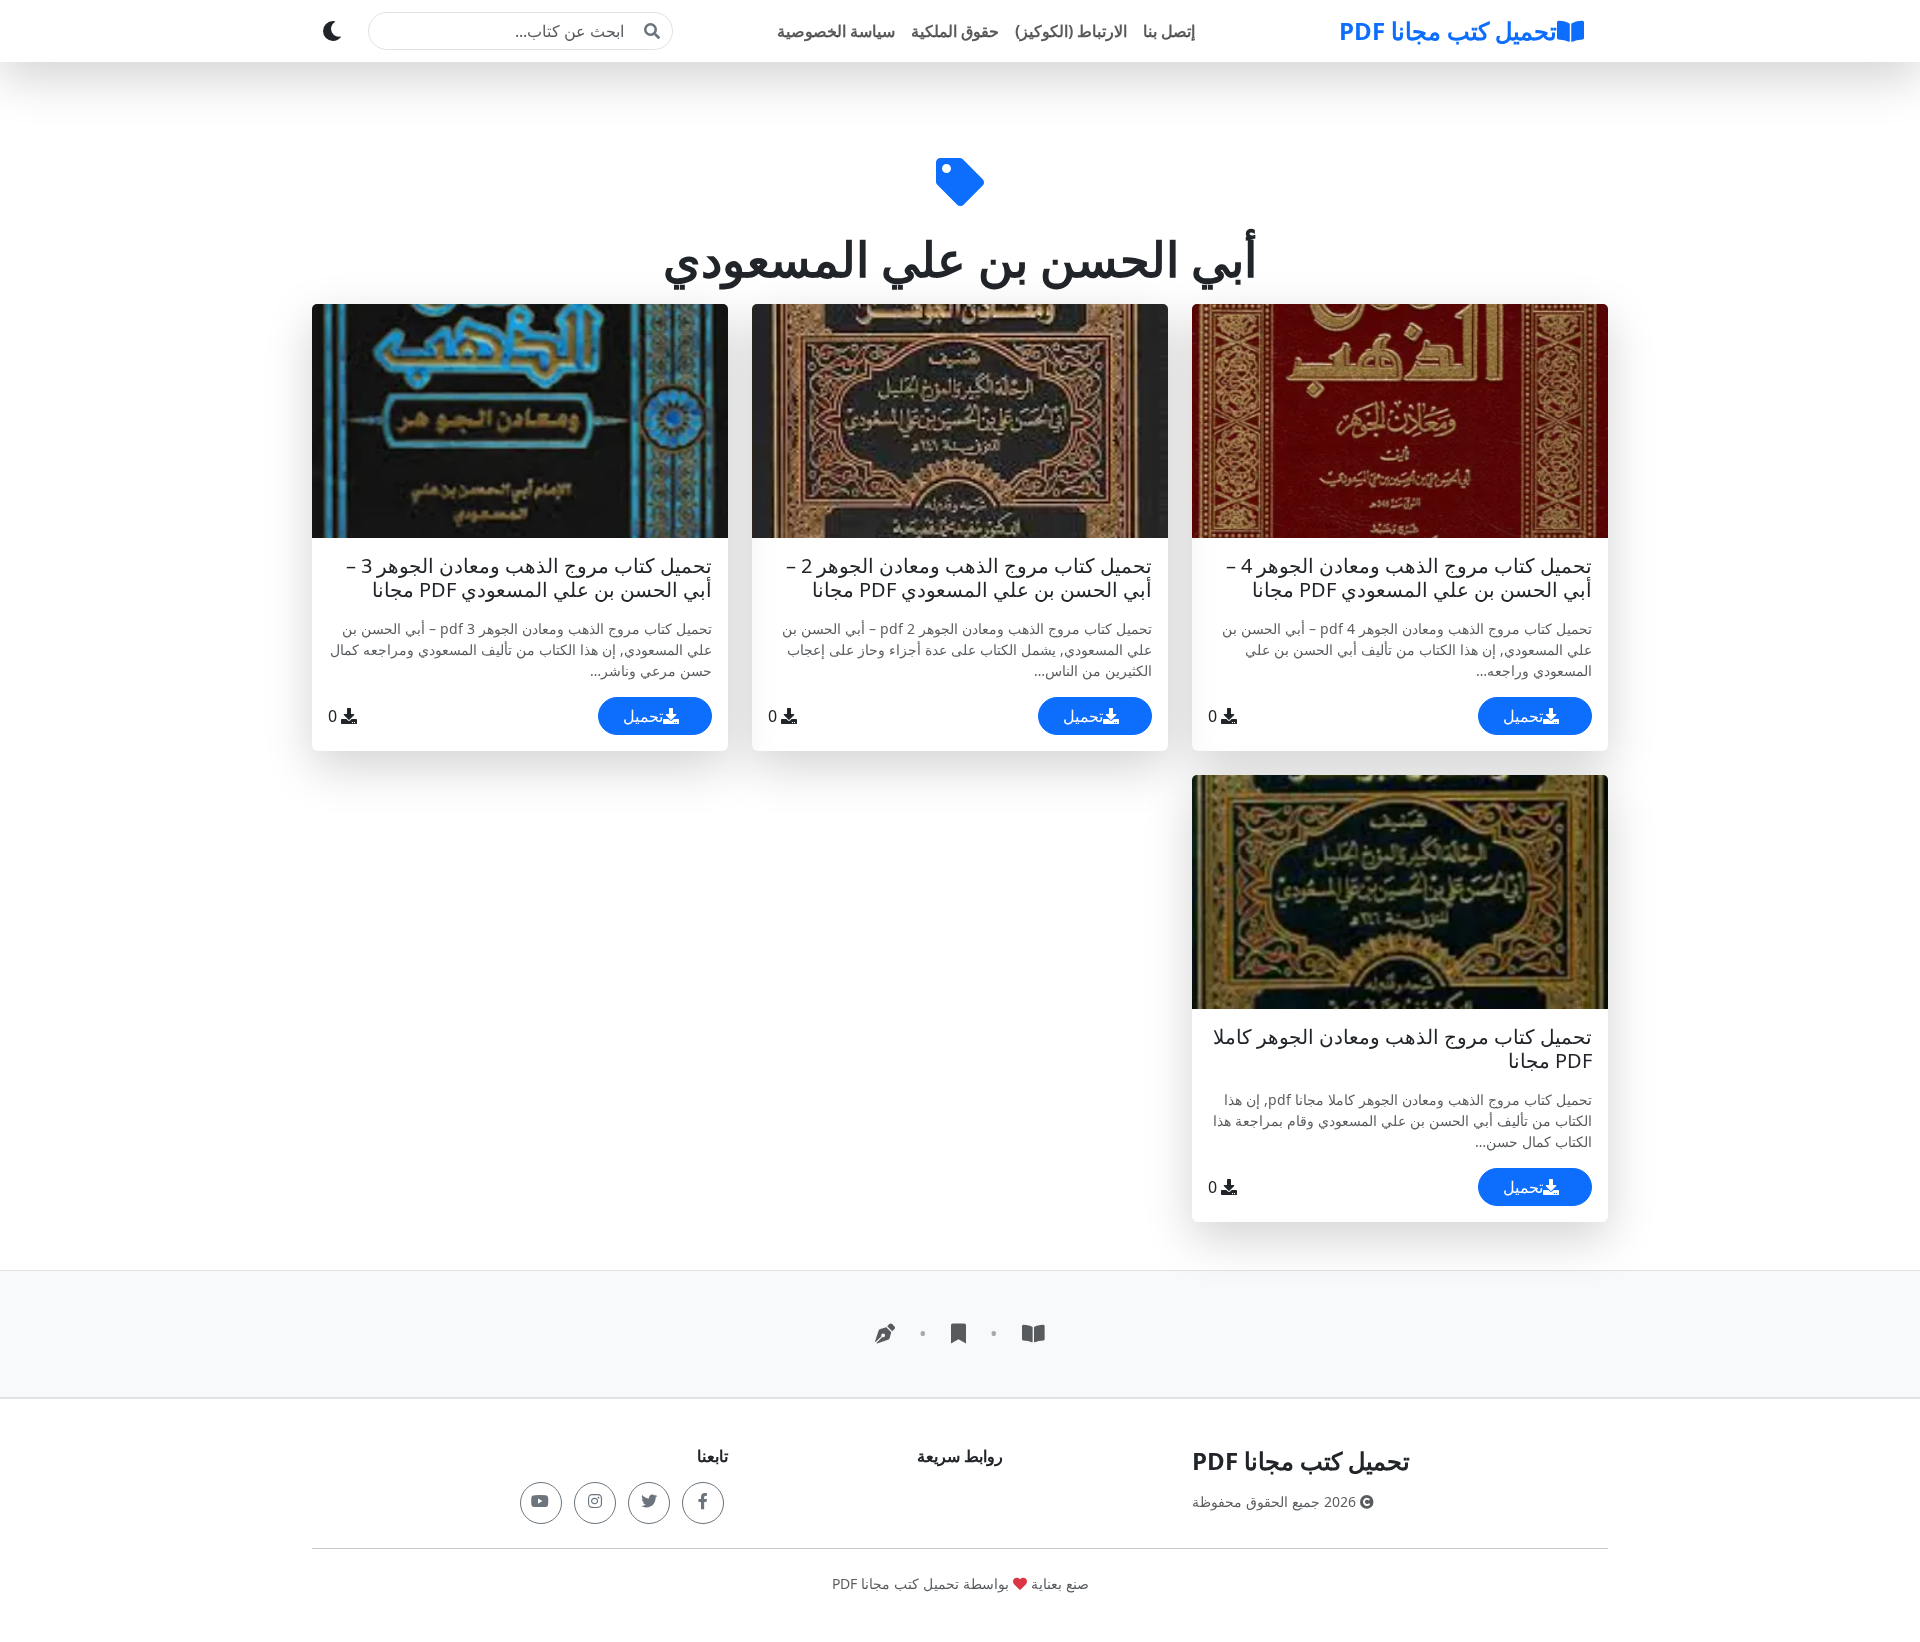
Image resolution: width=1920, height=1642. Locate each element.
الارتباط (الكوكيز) (1071, 31)
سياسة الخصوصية (836, 31)
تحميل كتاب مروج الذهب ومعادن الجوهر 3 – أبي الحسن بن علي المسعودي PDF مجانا (529, 577)
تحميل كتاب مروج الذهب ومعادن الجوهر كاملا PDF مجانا (1402, 1048)
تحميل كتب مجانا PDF (1448, 30)
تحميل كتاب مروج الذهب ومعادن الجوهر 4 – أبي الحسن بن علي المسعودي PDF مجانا (1409, 577)
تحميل (1523, 716)
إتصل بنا (1169, 31)
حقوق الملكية (955, 31)
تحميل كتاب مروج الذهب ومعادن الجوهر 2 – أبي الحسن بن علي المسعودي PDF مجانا (969, 577)
